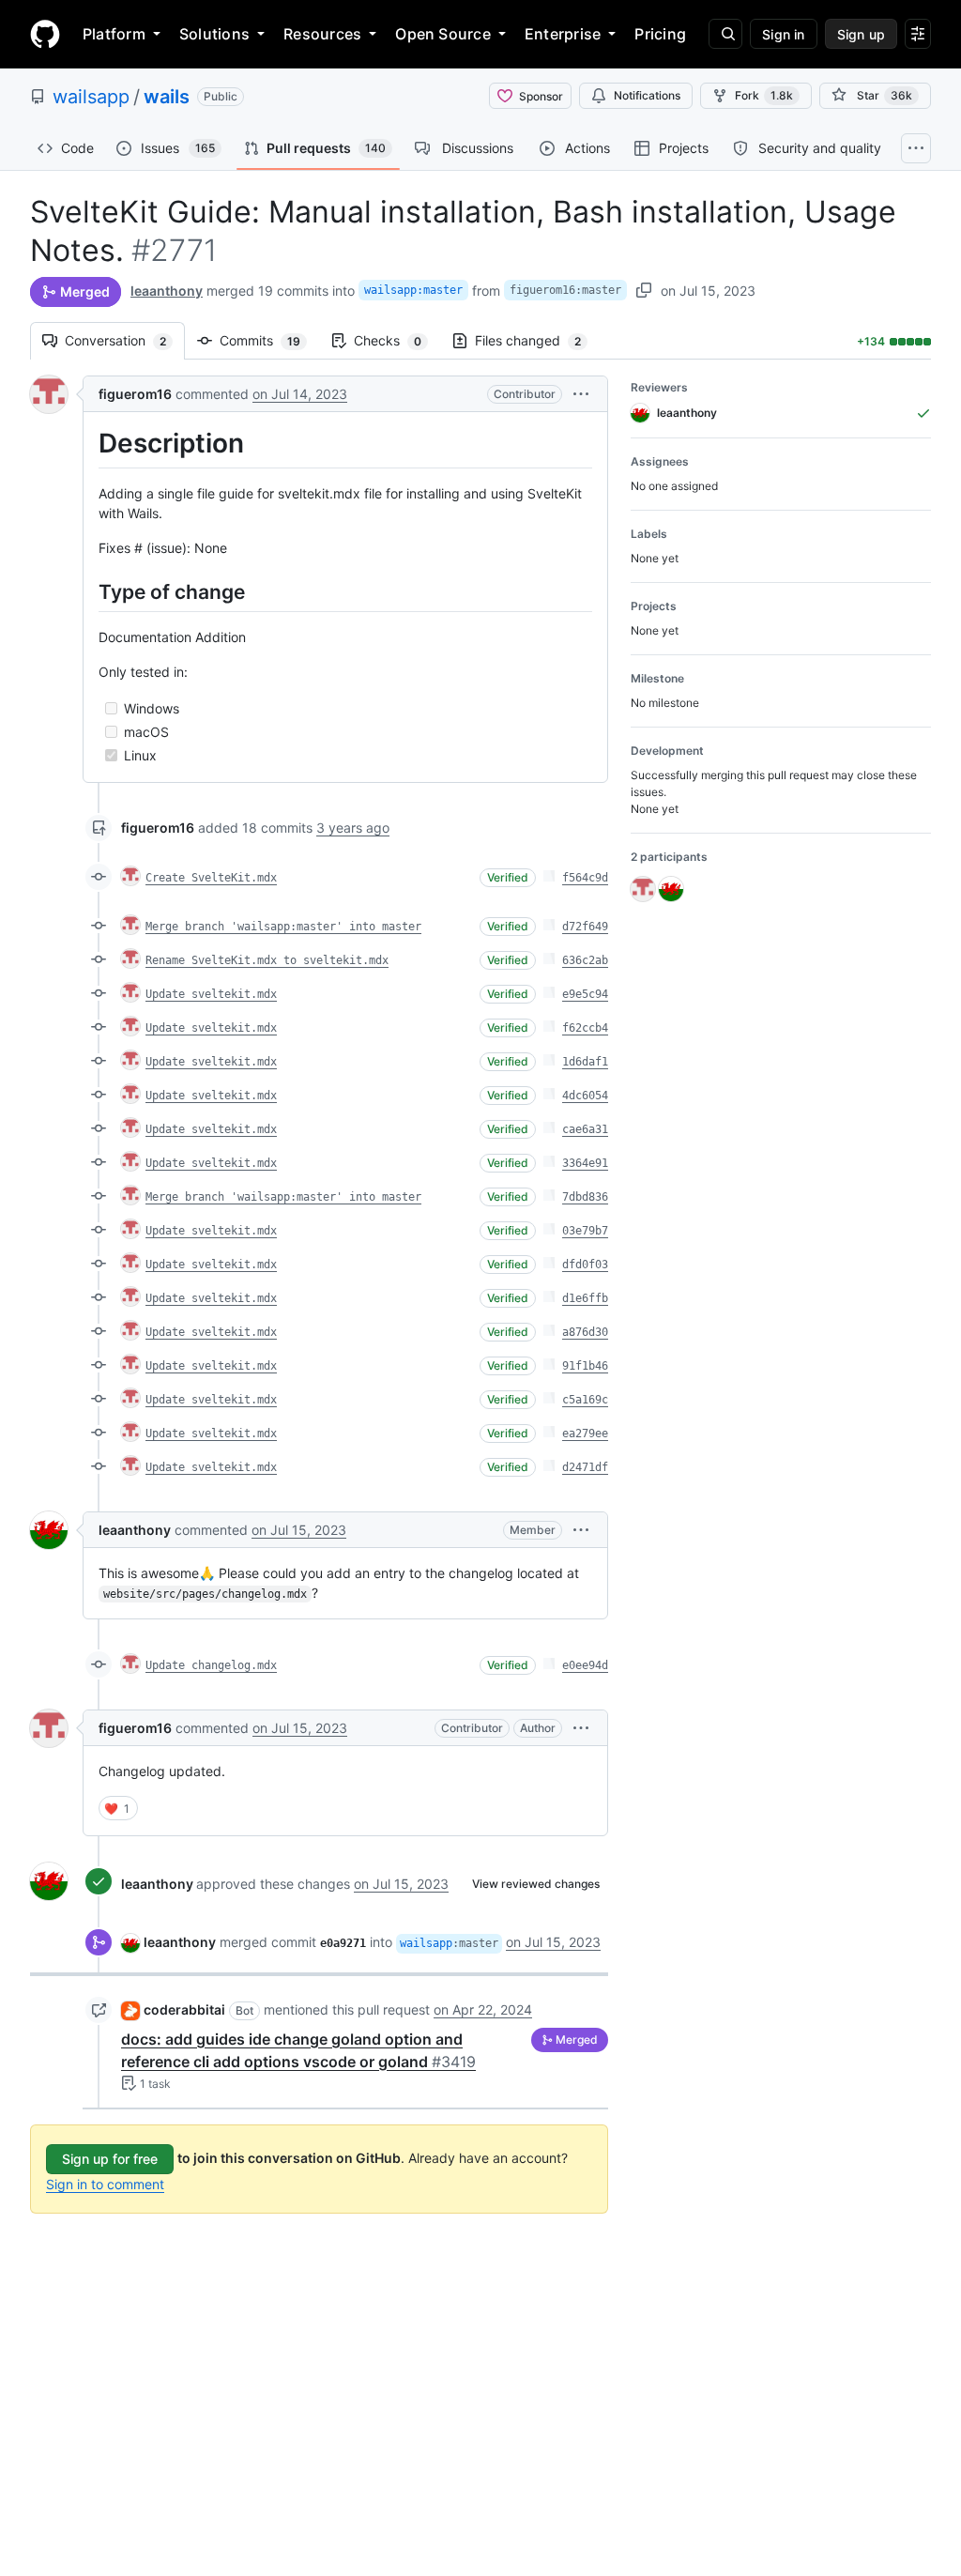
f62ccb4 (585, 1028)
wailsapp (91, 97)
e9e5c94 (585, 994)
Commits (269, 340)
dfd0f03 (585, 1265)
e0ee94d (585, 1665)
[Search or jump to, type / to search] (725, 34)
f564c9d (585, 878)
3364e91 (585, 1163)
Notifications (647, 95)
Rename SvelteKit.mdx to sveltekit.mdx (267, 960)
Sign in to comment (105, 2184)
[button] (581, 394)
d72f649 (585, 927)
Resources (322, 34)
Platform (114, 34)
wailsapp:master (413, 290)
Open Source (443, 34)
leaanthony (167, 291)
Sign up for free (110, 2159)
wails (167, 97)
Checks (397, 340)
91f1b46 (585, 1366)
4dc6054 (585, 1096)
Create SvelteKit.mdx (211, 878)
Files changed (537, 340)
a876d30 (585, 1332)
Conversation (125, 340)
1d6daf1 (585, 1062)
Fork (764, 95)
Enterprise (563, 34)
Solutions (214, 34)
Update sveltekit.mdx (211, 994)
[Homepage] (45, 34)
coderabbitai (184, 2009)
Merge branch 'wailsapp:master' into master (283, 927)
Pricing (660, 34)
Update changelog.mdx (211, 1665)
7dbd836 (585, 1197)
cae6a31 (585, 1129)
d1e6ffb (585, 1298)
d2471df (585, 1467)
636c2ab (585, 960)
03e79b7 (585, 1231)
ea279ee (585, 1434)
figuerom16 (135, 394)
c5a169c (585, 1400)
